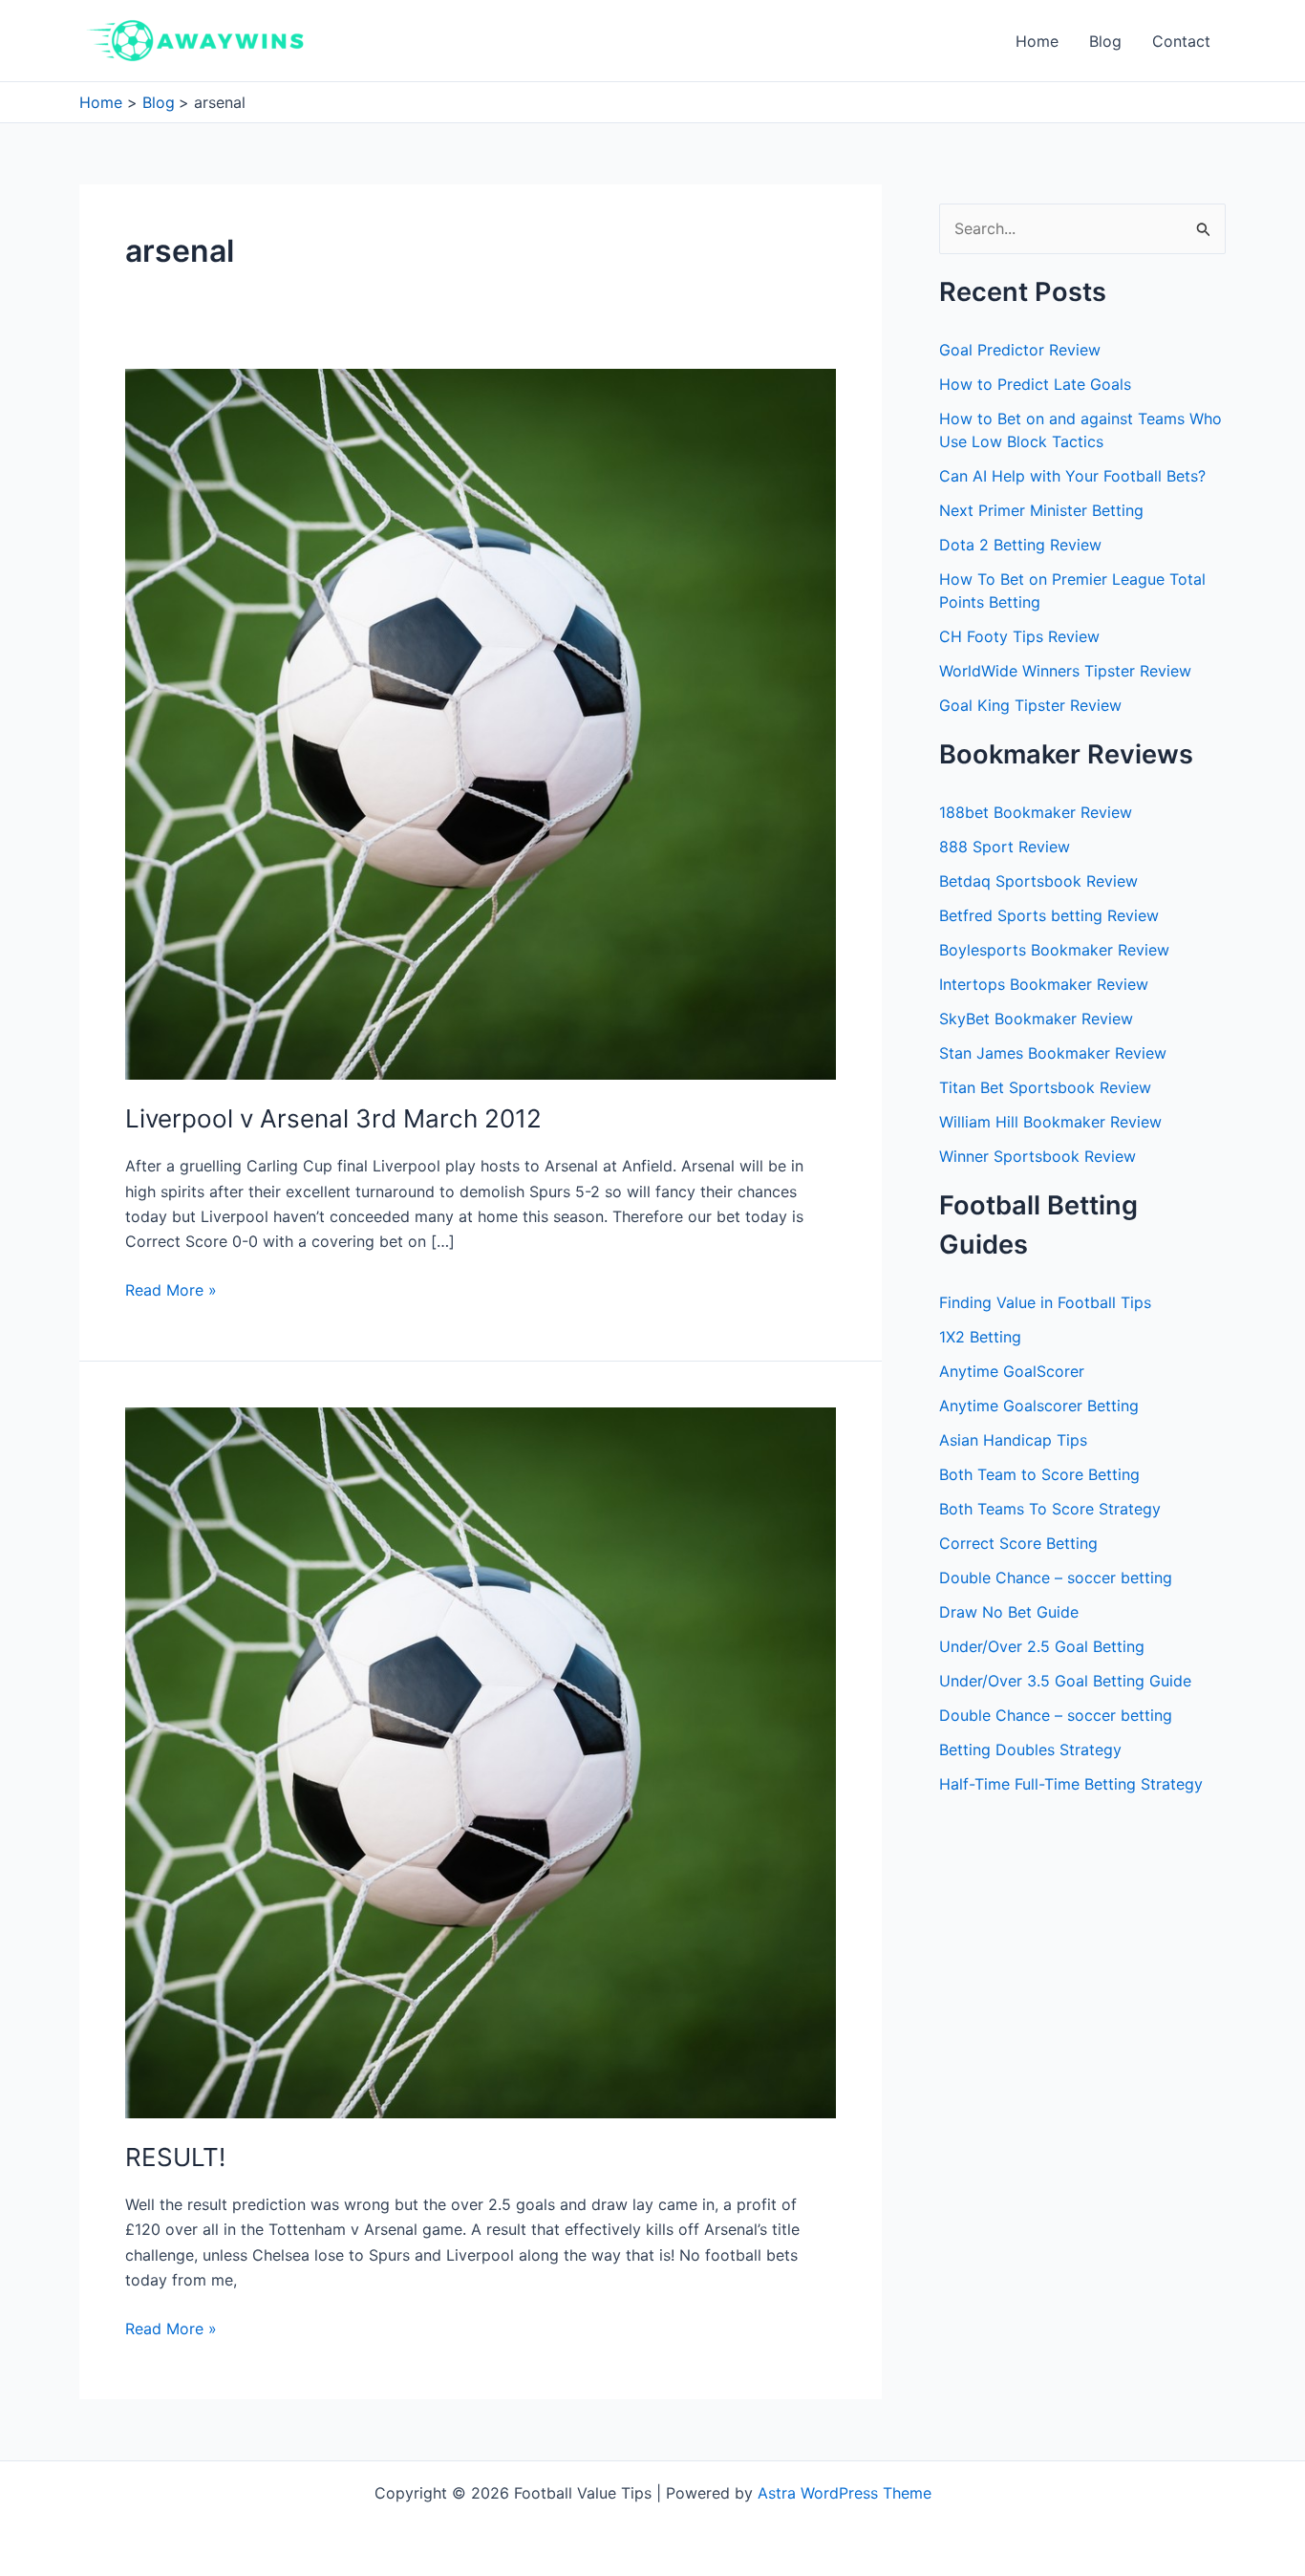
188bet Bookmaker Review (1036, 812)
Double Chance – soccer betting (1056, 1578)
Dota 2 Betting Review (1020, 545)
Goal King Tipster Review (1030, 705)
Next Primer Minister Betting (1041, 510)
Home (1037, 41)
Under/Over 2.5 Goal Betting (1042, 1646)
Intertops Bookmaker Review (1044, 984)
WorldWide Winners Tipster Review (1065, 671)
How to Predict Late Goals (1035, 384)
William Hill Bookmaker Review (1050, 1122)
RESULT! (175, 2157)
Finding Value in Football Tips (1045, 1302)
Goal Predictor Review (1020, 350)
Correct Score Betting (1018, 1543)
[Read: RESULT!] (481, 1761)
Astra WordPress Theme (845, 2493)
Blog (1105, 41)
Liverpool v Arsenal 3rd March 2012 (333, 1118)
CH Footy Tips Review (1019, 636)
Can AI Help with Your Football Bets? (1072, 476)
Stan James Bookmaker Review (1053, 1053)
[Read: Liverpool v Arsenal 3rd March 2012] (481, 723)
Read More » (171, 1291)
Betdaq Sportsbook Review (1038, 881)
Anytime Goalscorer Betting (1039, 1406)
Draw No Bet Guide (1009, 1612)
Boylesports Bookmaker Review (1054, 950)
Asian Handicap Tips (1013, 1440)
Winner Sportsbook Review (1038, 1156)
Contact (1181, 41)
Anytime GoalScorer (1012, 1371)
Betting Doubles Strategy (1030, 1750)
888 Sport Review (1005, 847)
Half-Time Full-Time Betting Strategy (1071, 1784)
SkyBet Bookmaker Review (1036, 1019)
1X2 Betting (980, 1337)
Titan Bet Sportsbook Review (1045, 1087)
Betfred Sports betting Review (1049, 915)
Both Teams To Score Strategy (1050, 1509)
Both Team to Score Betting (1039, 1474)
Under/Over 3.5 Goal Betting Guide (1065, 1681)
